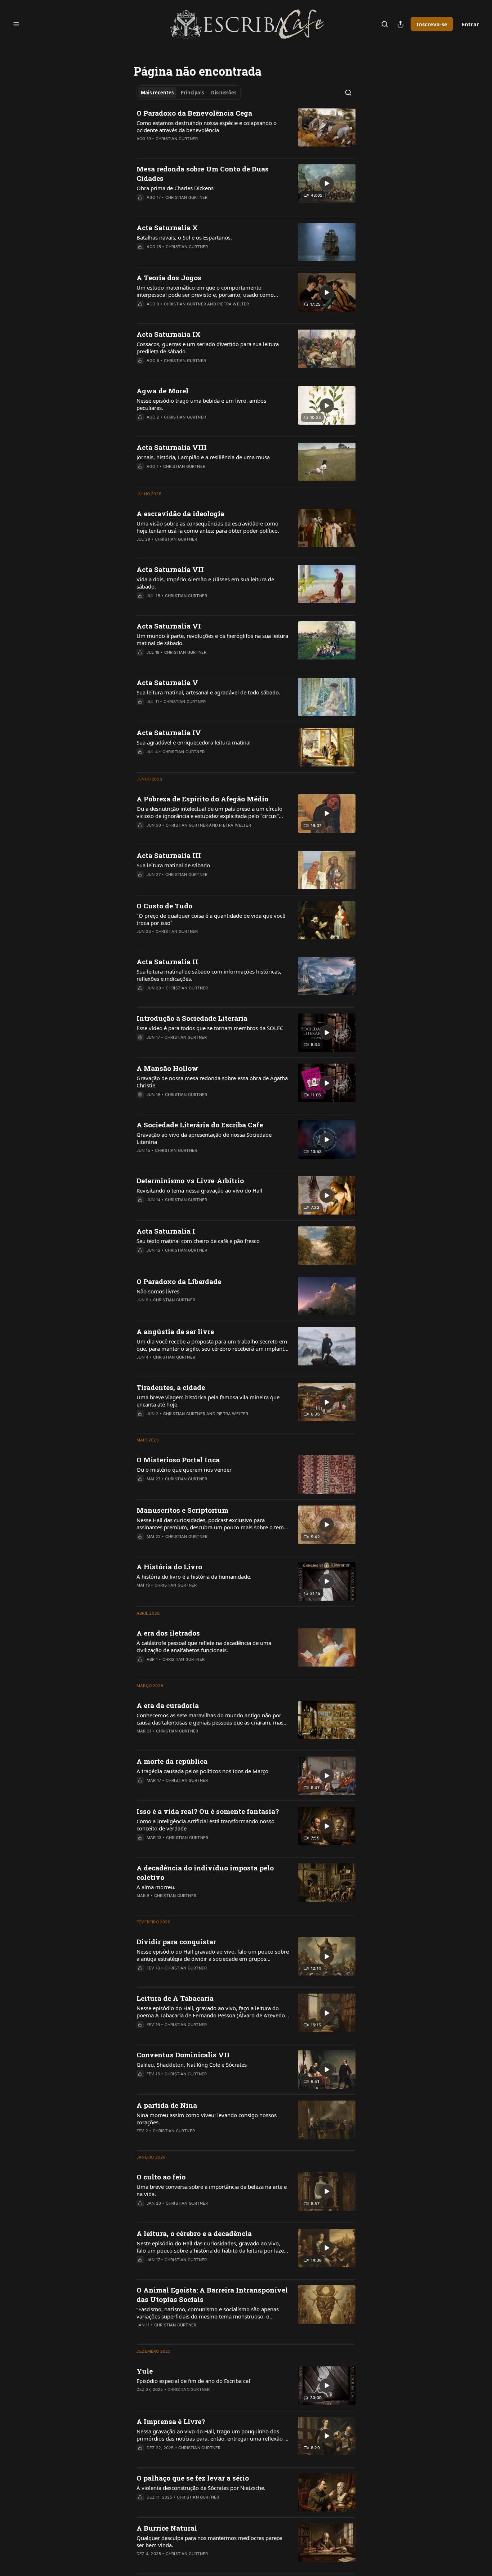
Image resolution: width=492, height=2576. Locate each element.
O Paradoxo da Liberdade (179, 1281)
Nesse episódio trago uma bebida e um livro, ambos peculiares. (201, 404)
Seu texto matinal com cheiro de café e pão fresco (198, 1241)
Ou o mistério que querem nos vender (184, 1470)
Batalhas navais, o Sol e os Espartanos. (184, 237)
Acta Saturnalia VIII (172, 447)
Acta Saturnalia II (167, 961)
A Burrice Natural (167, 2528)
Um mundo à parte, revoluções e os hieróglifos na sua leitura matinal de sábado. (212, 639)
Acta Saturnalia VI (169, 626)
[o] (327, 183)
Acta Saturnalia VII (170, 569)
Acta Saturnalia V (167, 682)
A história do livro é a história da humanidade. (194, 1577)
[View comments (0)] (191, 148)
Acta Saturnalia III (169, 855)
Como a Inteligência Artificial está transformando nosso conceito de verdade (205, 1825)
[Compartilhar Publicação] (401, 24)
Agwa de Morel (162, 391)
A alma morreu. (156, 1887)
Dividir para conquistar (176, 1942)
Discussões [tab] (224, 93)
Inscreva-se (432, 24)
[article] (246, 130)
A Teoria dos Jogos (169, 278)
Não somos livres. (159, 1291)
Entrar (470, 24)
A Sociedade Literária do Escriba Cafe (200, 1125)
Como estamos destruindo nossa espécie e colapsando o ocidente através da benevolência (207, 126)
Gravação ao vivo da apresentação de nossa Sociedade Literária (204, 1138)
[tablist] (189, 93)
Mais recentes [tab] (157, 93)
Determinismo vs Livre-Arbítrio (190, 1180)
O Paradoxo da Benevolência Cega (194, 113)
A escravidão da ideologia (180, 513)
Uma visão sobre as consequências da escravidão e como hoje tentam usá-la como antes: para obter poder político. (208, 527)
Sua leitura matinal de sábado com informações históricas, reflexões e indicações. (209, 975)
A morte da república (172, 1761)
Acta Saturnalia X (167, 227)
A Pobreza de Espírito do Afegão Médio (202, 799)
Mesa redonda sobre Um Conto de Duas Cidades (203, 173)
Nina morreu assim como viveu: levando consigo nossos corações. (207, 2119)
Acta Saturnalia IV (169, 732)
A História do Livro (169, 1567)
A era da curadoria (168, 1705)
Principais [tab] (192, 93)
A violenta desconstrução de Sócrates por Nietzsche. (201, 2488)
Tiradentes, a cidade (171, 1387)
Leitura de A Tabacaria (175, 1998)
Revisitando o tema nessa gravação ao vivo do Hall (199, 1190)
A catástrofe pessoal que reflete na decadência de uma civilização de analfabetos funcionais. (204, 1646)
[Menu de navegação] (16, 24)
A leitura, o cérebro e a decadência (194, 2233)
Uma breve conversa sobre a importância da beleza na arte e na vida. (212, 2190)
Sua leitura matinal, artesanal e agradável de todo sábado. (208, 692)
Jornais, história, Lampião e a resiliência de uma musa (203, 457)
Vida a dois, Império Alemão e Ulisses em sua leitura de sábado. (205, 583)
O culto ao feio (161, 2177)
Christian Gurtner (177, 139)
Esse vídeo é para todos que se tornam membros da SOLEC (210, 1028)
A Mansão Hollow (167, 1068)
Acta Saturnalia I (166, 1231)
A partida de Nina (167, 2105)
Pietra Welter (233, 304)
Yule (145, 2371)
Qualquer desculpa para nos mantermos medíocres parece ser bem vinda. (209, 2541)
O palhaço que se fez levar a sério (193, 2478)
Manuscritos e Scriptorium (182, 1510)
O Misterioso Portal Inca (178, 1460)
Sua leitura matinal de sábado (173, 865)
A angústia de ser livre (175, 1331)
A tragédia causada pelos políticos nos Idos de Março (202, 1771)
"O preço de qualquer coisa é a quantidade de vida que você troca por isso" (211, 919)
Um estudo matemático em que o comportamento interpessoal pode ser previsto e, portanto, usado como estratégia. (205, 291)
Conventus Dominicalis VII (183, 2055)
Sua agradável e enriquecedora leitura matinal (194, 742)
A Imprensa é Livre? (171, 2421)
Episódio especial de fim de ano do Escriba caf (193, 2381)
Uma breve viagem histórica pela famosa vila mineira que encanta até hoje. (208, 1401)
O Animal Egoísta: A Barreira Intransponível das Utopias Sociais (212, 2295)
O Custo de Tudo (164, 906)
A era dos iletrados (168, 1633)
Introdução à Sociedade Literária (192, 1018)
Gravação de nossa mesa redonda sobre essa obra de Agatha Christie (212, 1082)
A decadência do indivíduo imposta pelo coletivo (205, 1872)
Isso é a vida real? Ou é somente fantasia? (208, 1811)
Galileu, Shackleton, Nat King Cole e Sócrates (192, 2065)
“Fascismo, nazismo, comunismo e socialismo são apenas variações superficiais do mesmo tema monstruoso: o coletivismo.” (208, 2313)
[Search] (385, 24)
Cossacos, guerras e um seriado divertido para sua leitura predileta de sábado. (208, 348)
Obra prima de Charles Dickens (175, 188)
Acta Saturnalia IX (169, 334)
